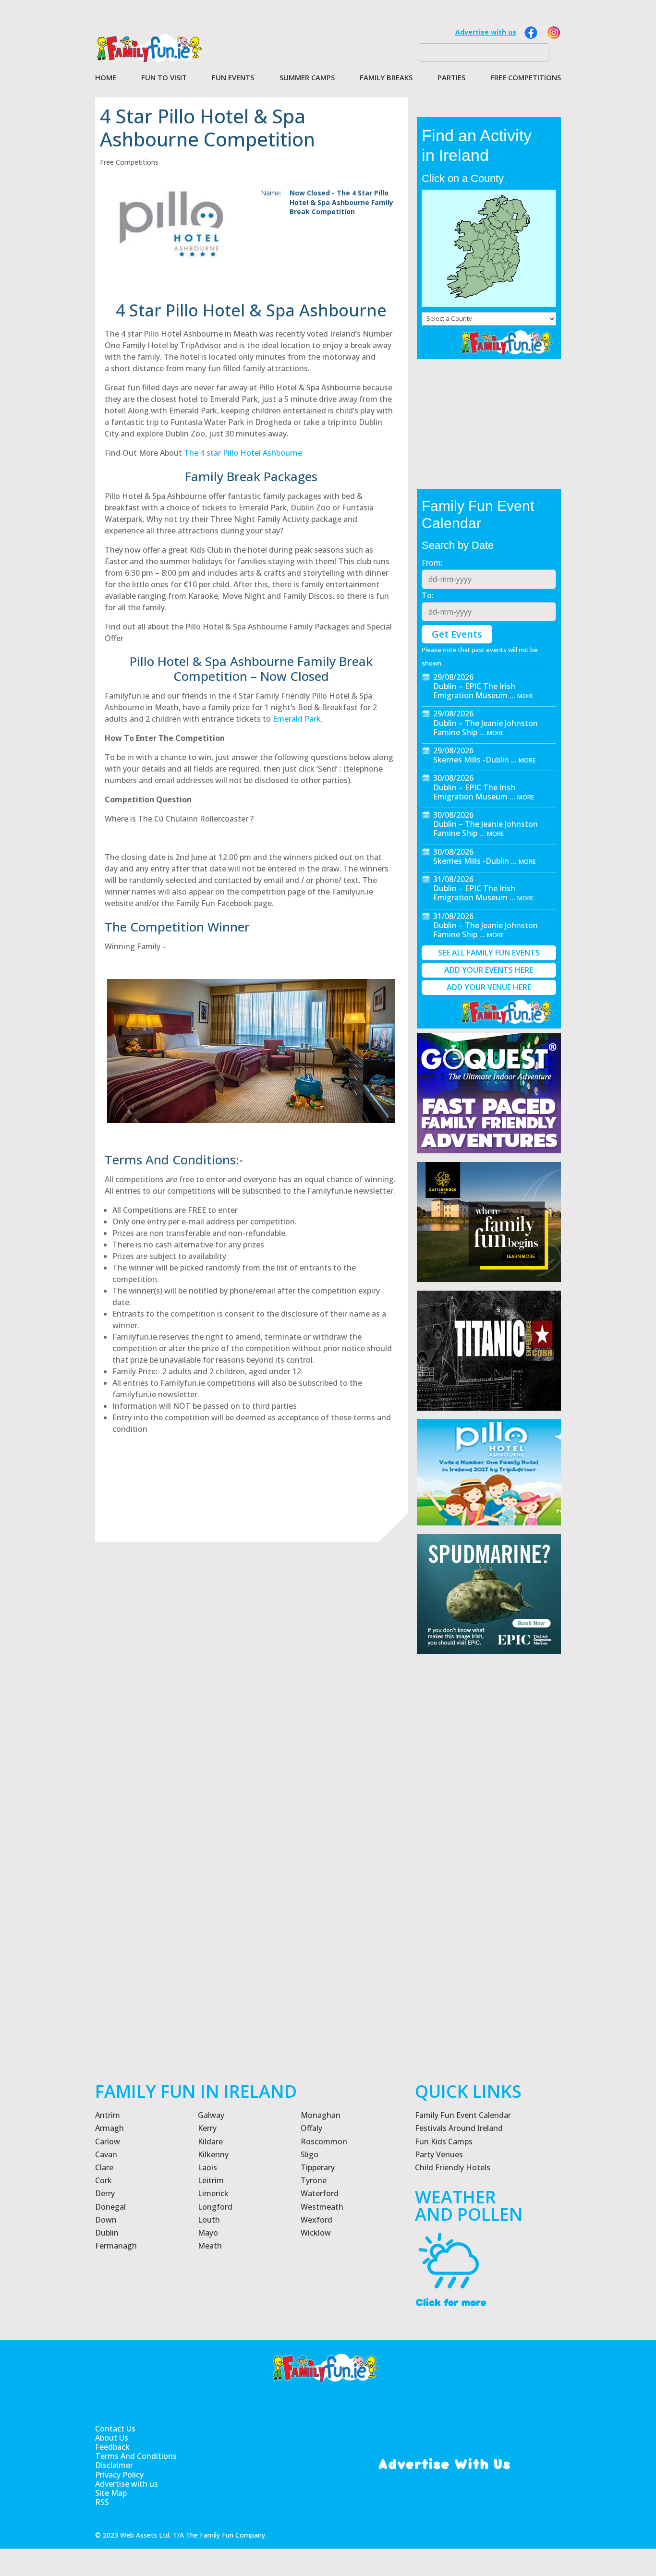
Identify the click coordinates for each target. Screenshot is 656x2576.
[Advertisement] (489, 1905)
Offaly (311, 2128)
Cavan (106, 2154)
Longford (215, 2207)
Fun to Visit (164, 78)
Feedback (112, 2447)
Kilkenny (213, 2154)
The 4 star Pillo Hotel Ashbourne (243, 453)
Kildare (210, 2141)
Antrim (108, 2115)
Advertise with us (486, 32)
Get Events (457, 634)
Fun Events (233, 78)
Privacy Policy (119, 2475)
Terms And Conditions (136, 2456)
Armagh (109, 2128)
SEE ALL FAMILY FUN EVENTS (489, 953)
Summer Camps (307, 78)
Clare (104, 2167)
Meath (210, 2246)
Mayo (208, 2233)
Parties (451, 78)
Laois (207, 2167)
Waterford (320, 2193)
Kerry (207, 2128)
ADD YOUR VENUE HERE (489, 987)
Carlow (108, 2141)
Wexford (316, 2220)
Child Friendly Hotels (453, 2167)
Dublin (107, 2233)
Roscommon (324, 2141)
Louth (209, 2220)
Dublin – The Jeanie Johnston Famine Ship (486, 728)
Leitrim (211, 2180)
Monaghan (321, 2115)
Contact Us (115, 2429)
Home (106, 78)
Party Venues (439, 2154)
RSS (102, 2502)
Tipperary (318, 2167)
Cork (103, 2180)
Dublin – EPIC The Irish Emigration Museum (474, 691)
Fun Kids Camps (444, 2141)
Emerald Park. (297, 719)
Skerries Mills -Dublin (471, 760)
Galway (211, 2115)
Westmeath (322, 2207)
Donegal (110, 2207)
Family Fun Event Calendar (463, 2115)
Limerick (213, 2193)
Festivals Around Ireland (459, 2128)
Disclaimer (114, 2465)
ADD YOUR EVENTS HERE (489, 970)
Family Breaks (386, 78)
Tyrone (314, 2180)
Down (106, 2220)
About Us (112, 2438)
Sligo (310, 2154)
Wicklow (316, 2233)
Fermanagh (116, 2246)
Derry (105, 2193)
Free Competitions (526, 78)
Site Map (111, 2493)
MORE (526, 696)
